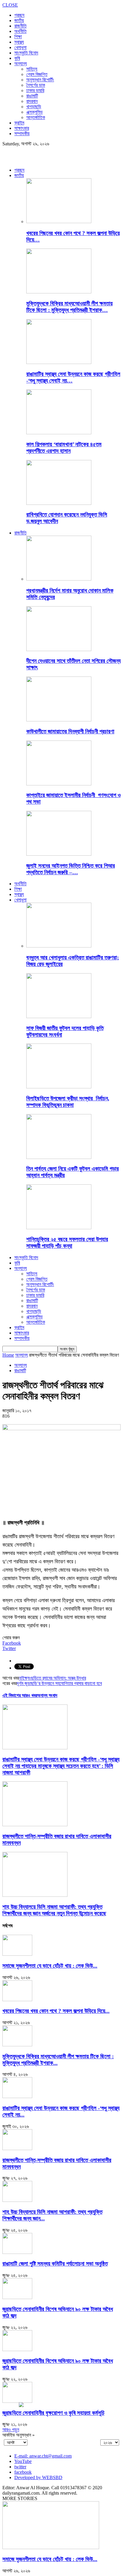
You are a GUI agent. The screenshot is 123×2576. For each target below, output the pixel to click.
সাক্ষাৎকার (22, 128)
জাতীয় (19, 20)
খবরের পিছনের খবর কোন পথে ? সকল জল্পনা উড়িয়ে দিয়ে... (56, 2011)
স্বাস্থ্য (19, 42)
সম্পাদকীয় (22, 134)
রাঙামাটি (32, 96)
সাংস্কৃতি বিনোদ (26, 53)
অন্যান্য (21, 64)
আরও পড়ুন (11, 2430)
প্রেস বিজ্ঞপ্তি (37, 74)
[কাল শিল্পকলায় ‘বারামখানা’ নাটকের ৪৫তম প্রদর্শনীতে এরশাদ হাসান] (59, 433)
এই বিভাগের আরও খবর (20, 1695)
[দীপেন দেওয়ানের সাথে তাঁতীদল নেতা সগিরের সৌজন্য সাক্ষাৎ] (59, 649)
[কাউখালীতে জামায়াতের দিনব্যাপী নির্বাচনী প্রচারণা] (59, 720)
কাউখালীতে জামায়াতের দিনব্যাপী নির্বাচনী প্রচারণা (70, 731)
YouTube (23, 2461)
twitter (20, 2467)
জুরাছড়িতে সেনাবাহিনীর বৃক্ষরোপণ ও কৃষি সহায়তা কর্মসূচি (53, 2413)
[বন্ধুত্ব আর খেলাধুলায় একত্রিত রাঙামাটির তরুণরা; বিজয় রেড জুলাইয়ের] (59, 946)
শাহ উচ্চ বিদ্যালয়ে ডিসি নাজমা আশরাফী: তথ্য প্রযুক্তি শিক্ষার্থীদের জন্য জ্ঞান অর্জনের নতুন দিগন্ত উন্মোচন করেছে (54, 1910)
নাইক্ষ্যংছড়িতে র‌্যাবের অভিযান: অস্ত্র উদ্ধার (52, 1678)
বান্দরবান (32, 101)
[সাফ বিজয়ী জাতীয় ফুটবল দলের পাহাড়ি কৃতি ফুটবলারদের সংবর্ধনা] (59, 1016)
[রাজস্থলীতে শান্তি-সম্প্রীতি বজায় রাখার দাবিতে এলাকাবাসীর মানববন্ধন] (35, 1825)
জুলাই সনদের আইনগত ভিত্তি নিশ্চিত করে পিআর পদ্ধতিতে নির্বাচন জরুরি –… (71, 869)
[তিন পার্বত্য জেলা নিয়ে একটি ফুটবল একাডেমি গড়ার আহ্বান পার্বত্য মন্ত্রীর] (59, 1157)
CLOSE (10, 5)
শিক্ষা (18, 37)
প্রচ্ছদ (19, 15)
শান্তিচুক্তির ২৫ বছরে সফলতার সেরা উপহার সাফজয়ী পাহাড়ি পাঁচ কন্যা (67, 1243)
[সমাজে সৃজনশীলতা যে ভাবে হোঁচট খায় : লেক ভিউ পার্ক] (17, 1954)
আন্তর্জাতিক (36, 117)
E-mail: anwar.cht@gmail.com (43, 2456)
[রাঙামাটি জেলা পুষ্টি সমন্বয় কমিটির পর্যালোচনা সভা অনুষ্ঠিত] (17, 2252)
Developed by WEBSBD (38, 2477)
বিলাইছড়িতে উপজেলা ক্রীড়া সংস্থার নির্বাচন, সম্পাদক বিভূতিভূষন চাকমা (68, 1102)
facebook (23, 2472)
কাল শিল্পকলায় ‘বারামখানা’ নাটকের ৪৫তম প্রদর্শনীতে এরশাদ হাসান (64, 448)
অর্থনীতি (20, 31)
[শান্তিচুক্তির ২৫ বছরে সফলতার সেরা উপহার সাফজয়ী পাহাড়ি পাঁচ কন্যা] (59, 1228)
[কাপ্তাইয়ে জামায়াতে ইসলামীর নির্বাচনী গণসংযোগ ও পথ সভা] (59, 784)
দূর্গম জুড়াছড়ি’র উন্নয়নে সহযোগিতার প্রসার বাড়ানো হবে (59, 1683)
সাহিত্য (32, 69)
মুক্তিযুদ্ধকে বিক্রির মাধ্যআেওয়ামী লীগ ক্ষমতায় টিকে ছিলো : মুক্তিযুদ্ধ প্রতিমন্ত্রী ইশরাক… (69, 307)
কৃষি (17, 58)
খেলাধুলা (20, 47)
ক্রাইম (19, 123)
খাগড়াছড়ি (34, 107)
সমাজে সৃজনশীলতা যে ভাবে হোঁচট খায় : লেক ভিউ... (50, 1966)
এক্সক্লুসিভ (34, 112)
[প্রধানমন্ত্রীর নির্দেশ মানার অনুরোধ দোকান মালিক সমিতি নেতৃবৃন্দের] (59, 579)
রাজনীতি (20, 26)
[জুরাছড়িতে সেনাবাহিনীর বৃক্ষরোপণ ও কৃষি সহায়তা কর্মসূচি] (17, 2401)
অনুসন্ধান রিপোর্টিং (40, 80)
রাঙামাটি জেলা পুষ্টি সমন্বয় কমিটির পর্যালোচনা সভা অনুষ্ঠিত (55, 2264)
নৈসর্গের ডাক (36, 85)
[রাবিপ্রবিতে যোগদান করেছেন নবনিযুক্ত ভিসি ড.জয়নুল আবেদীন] (59, 503)
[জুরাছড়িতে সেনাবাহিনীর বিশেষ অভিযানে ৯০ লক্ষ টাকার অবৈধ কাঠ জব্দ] (17, 2297)
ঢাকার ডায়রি (35, 90)
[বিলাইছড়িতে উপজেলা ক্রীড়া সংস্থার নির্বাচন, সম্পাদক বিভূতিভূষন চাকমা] (59, 1087)
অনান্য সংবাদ (47, 1695)
